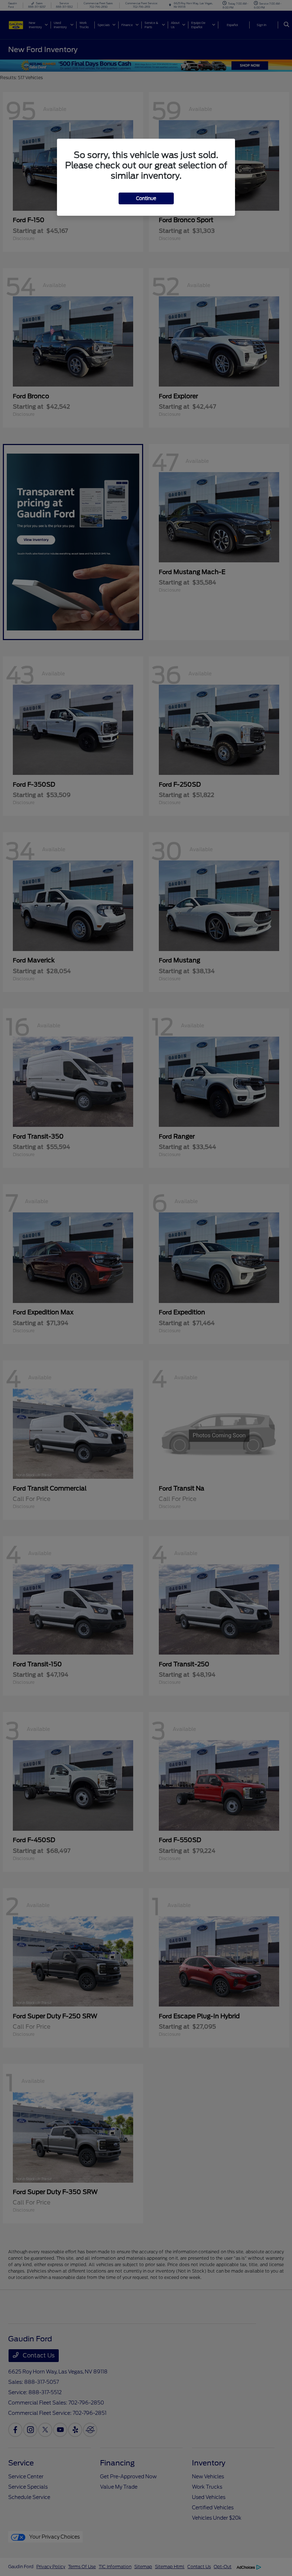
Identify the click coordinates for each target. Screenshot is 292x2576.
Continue (146, 198)
